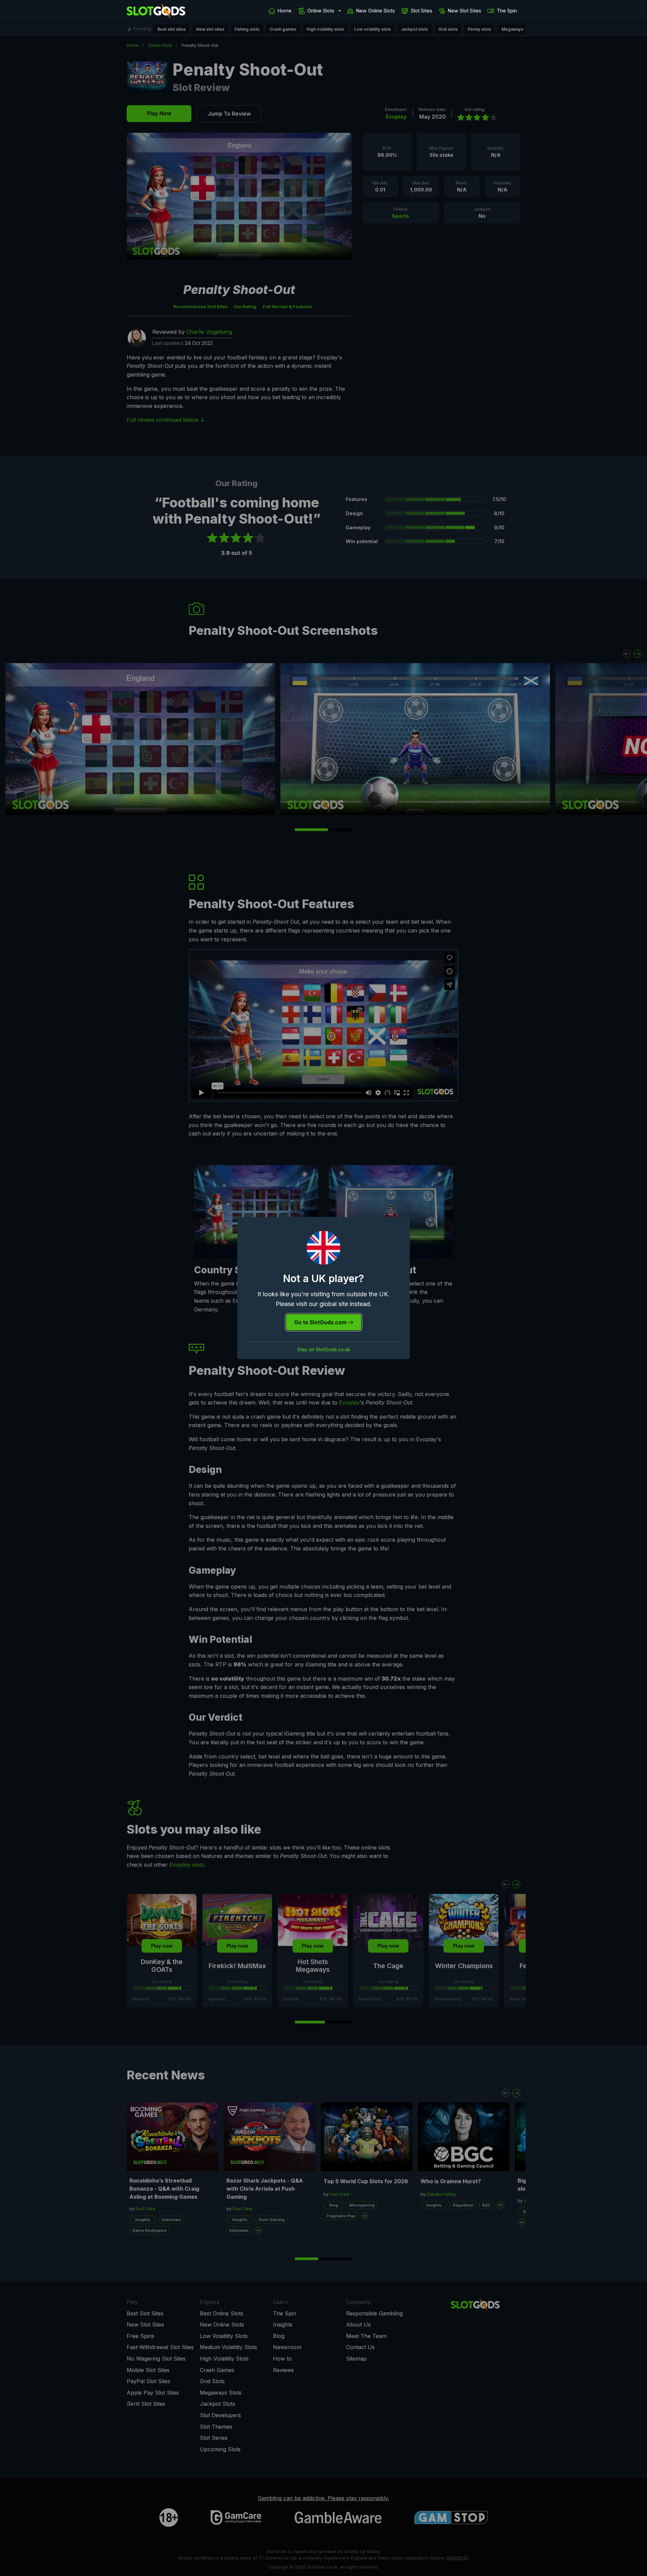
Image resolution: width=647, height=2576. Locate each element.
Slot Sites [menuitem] (422, 11)
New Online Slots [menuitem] (376, 11)
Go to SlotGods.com (321, 1322)
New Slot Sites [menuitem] (465, 11)
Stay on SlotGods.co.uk (324, 1350)
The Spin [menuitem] (507, 11)
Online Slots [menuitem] (321, 11)
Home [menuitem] (285, 11)
